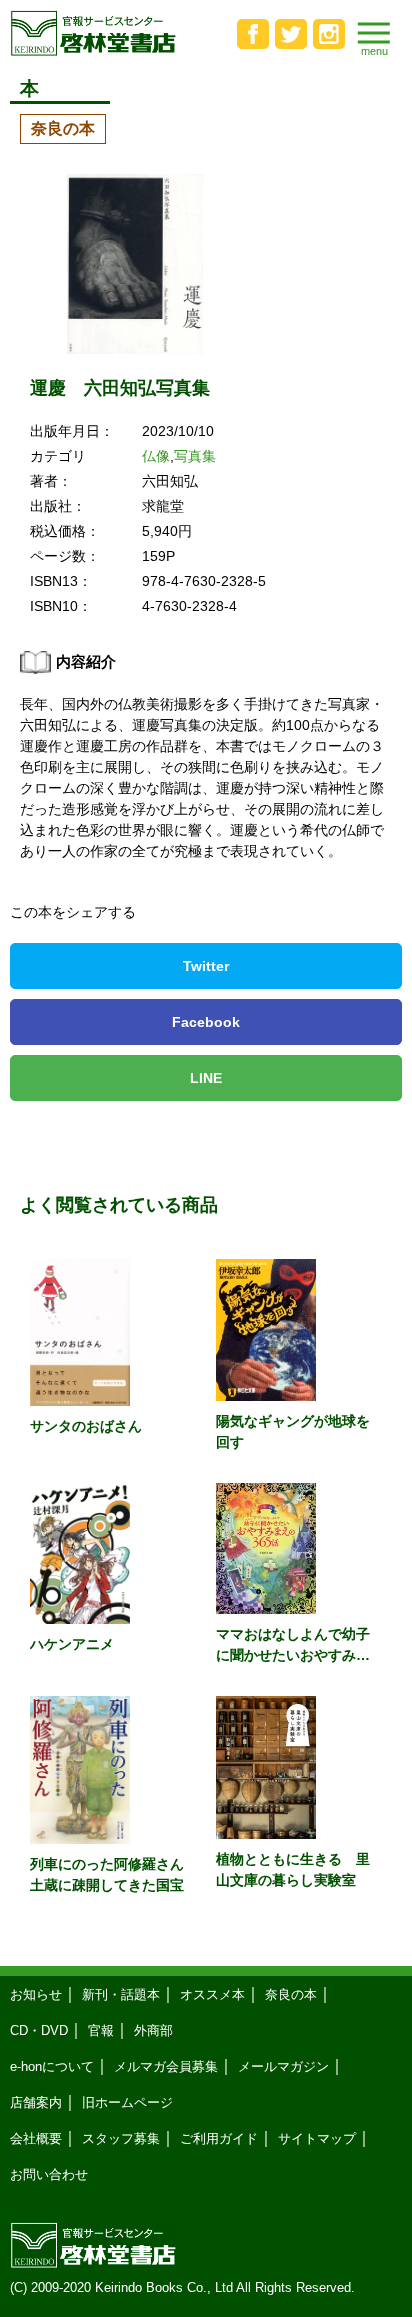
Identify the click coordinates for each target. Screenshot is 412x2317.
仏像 (156, 456)
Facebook (206, 1022)
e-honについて (52, 2066)
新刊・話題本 (121, 1994)
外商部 (153, 2030)
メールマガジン (283, 2066)
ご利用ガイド (219, 2138)
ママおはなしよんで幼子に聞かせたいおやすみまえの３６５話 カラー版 (293, 1655)
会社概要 (36, 2138)
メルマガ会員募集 (166, 2066)
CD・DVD (39, 2030)
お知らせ (36, 1994)
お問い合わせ (49, 2174)
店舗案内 (36, 2102)
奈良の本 (63, 128)
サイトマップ (317, 2138)
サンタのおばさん (86, 1426)
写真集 (195, 456)
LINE (206, 1078)
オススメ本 (212, 1994)
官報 (101, 2030)
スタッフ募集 (121, 2138)
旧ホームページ (127, 2102)
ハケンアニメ (72, 1644)
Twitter (206, 966)
